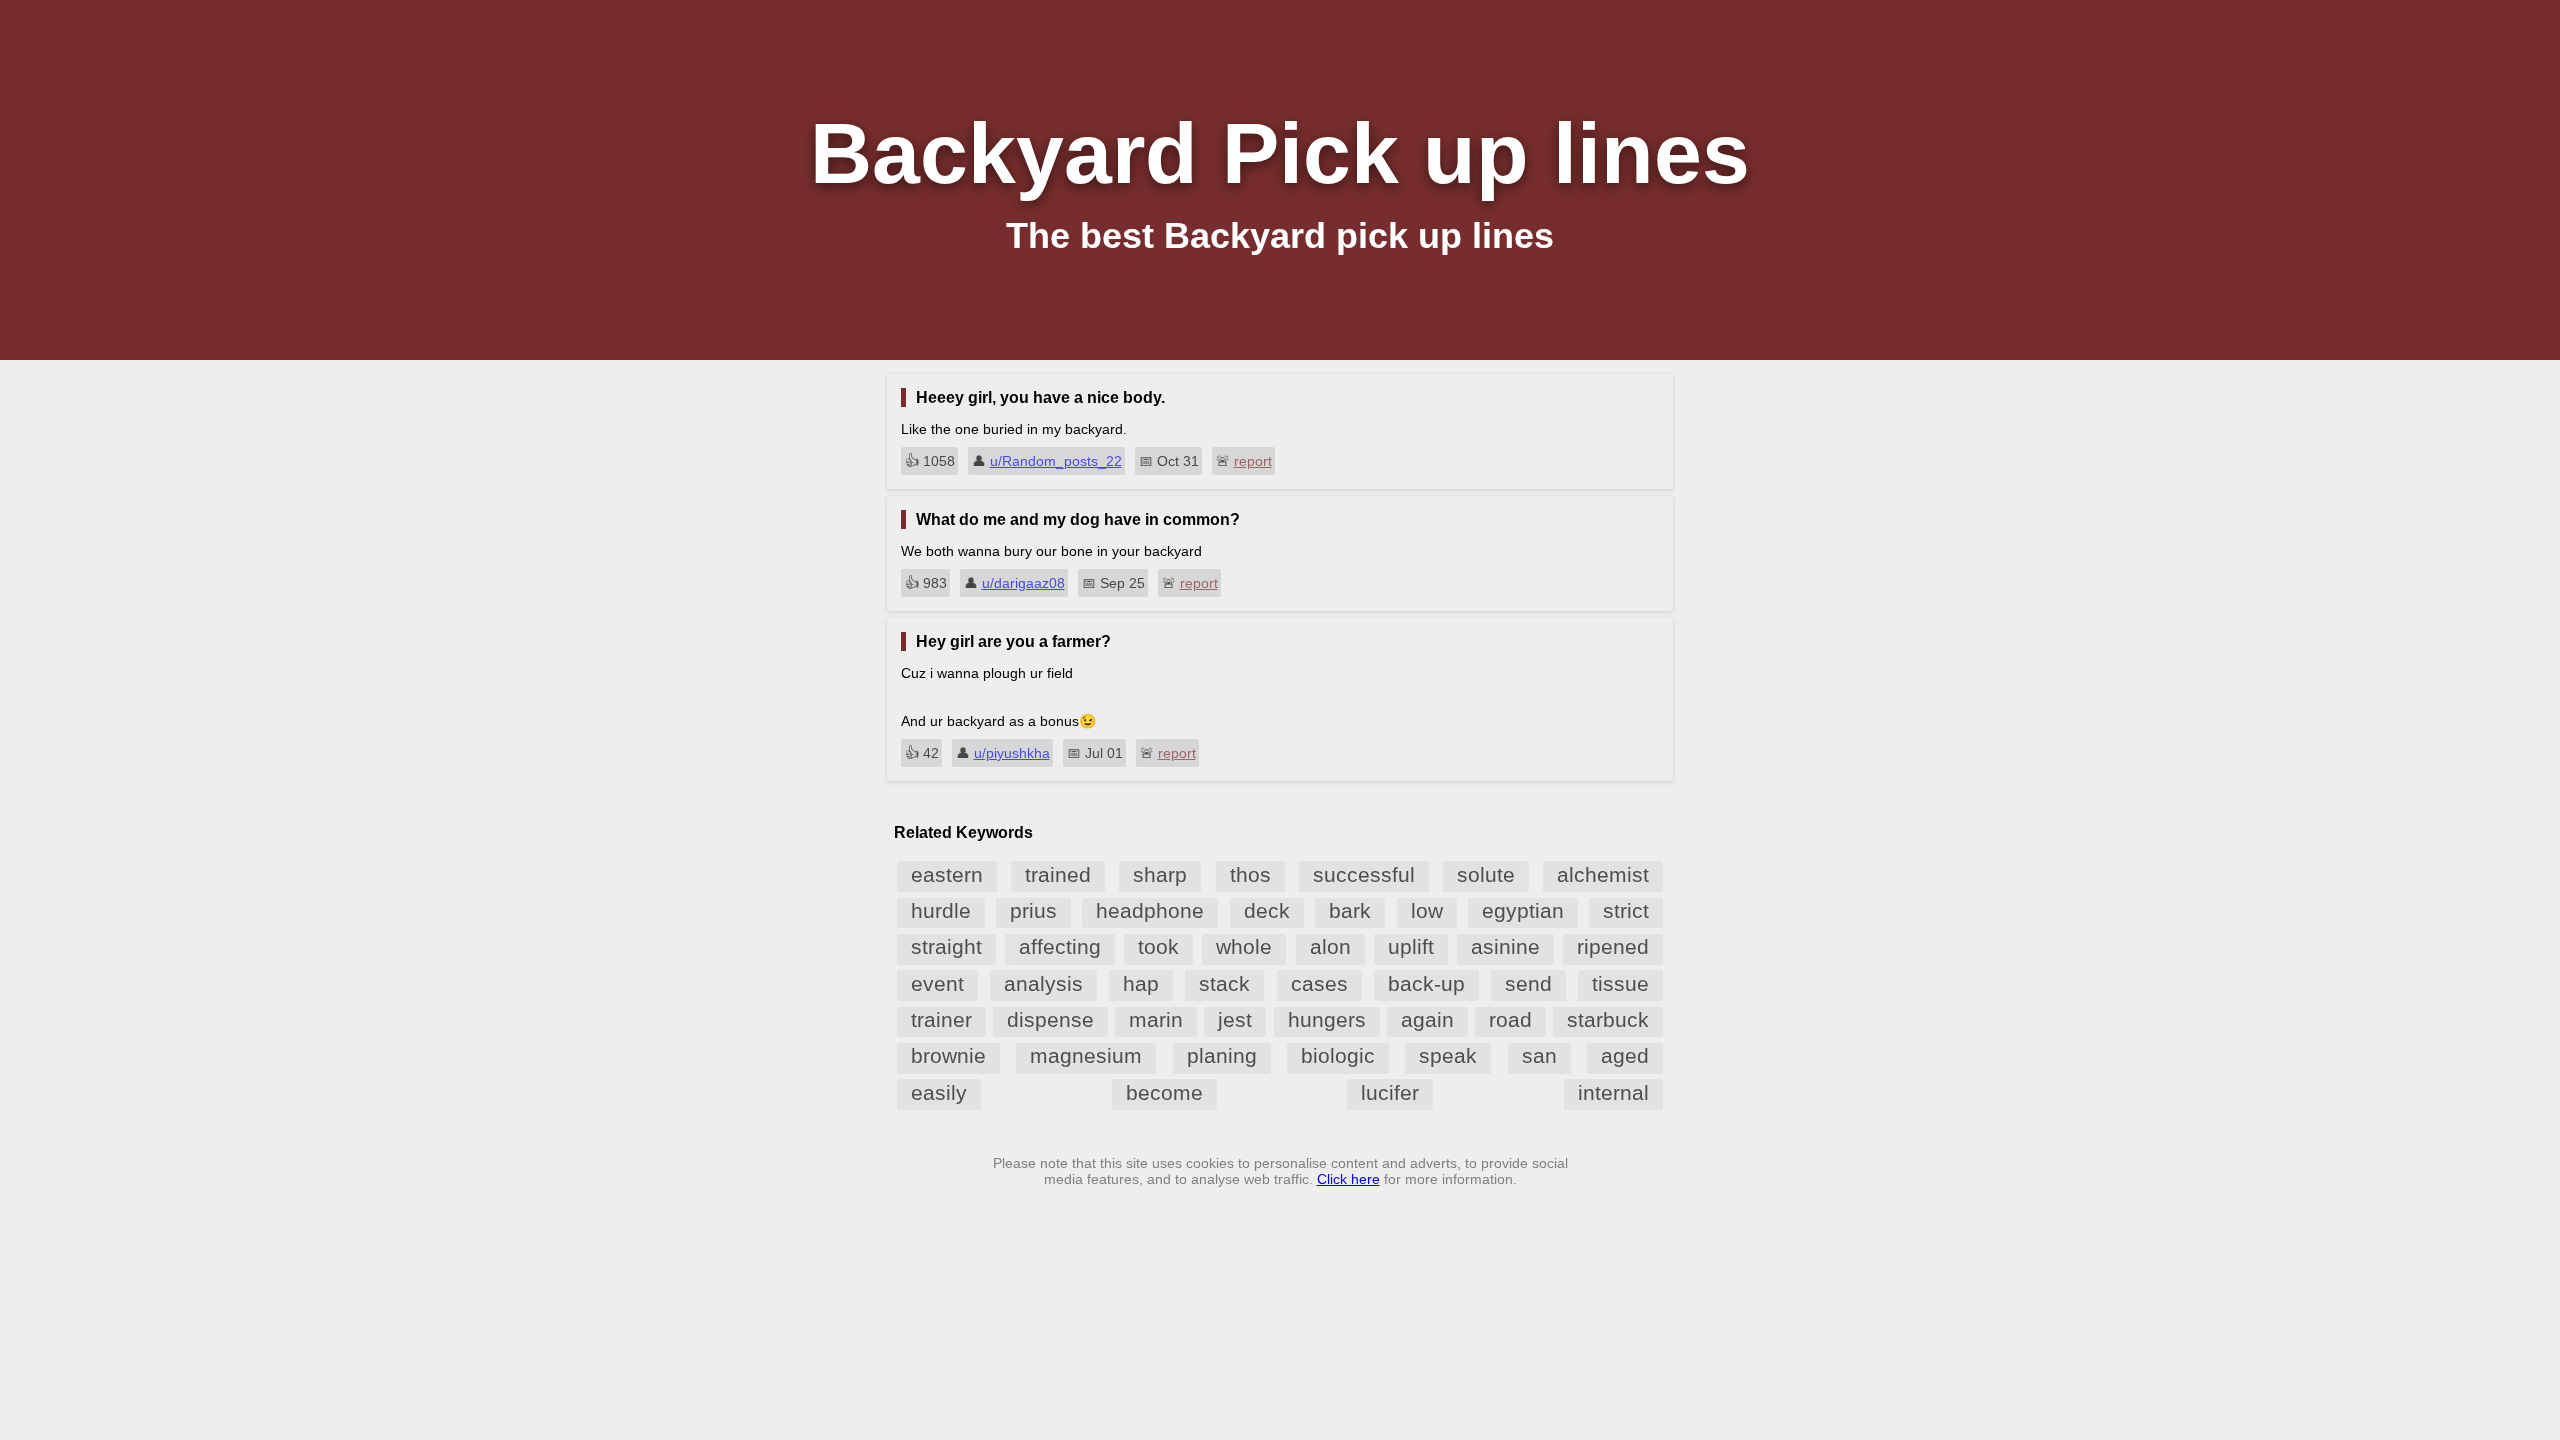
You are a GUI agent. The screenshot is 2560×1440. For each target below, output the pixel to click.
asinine (1505, 946)
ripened (1613, 946)
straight (946, 946)
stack (1224, 983)
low (1427, 910)
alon (1330, 946)
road (1510, 1019)
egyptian (1523, 910)
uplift (1411, 946)
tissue (1620, 983)
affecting (1060, 946)
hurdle (941, 910)
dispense (1050, 1019)
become (1164, 1092)
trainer (941, 1019)
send (1528, 983)
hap (1141, 983)
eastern (947, 874)
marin (1156, 1019)
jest (1235, 1019)
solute (1486, 874)
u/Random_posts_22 (1056, 461)
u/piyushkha (1012, 753)
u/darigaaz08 (1023, 583)
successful (1364, 874)
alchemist (1603, 874)
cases (1319, 983)
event (937, 983)
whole (1244, 946)
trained (1058, 874)
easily (939, 1092)
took (1158, 946)
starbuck (1608, 1019)
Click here (1348, 1179)
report (1253, 461)
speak (1448, 1055)
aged (1625, 1055)
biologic (1338, 1055)
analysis (1043, 983)
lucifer (1390, 1092)
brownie (948, 1055)
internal (1613, 1092)
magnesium (1086, 1055)
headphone (1150, 910)
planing (1222, 1055)
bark (1350, 910)
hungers (1327, 1019)
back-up (1426, 983)
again (1427, 1019)
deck (1267, 910)
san (1539, 1055)
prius (1033, 910)
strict (1626, 910)
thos (1250, 874)
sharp (1160, 874)
